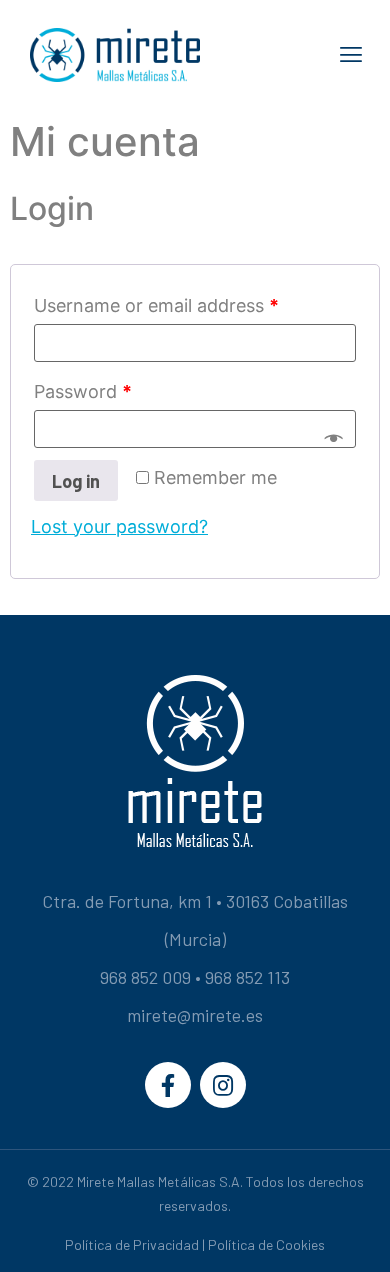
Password (83, 391)
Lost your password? (119, 526)
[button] (351, 54)
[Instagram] (223, 1085)
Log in (76, 481)
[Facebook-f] (168, 1085)
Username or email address (156, 305)
